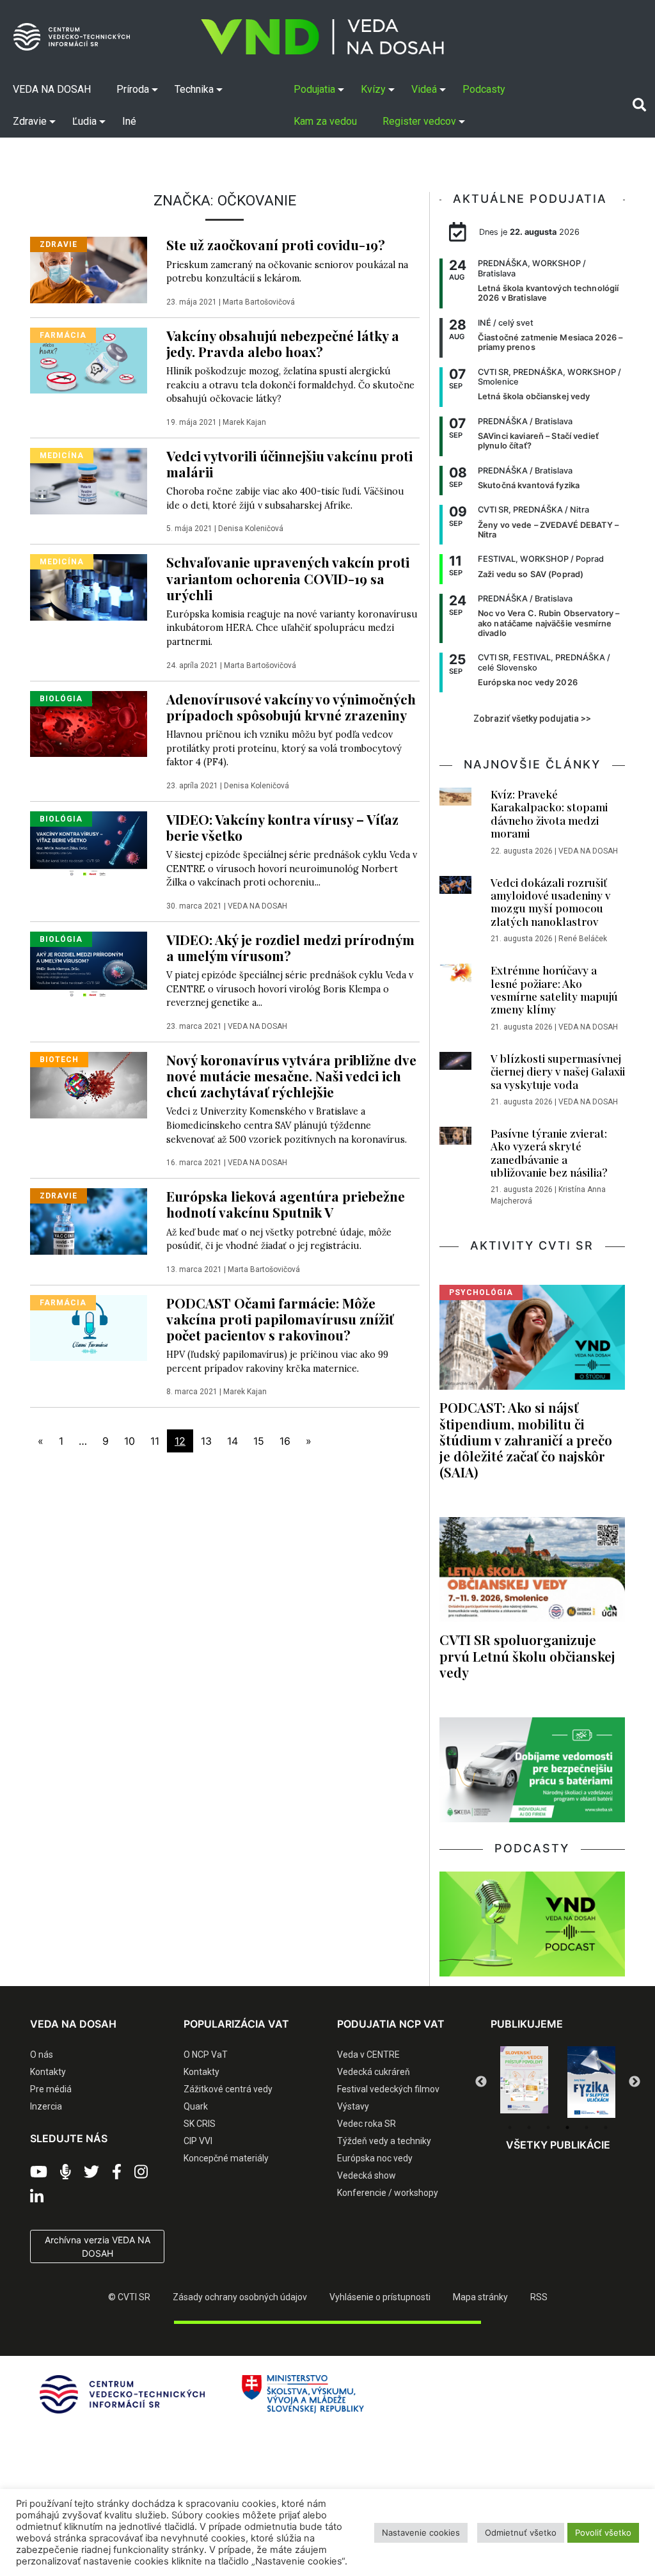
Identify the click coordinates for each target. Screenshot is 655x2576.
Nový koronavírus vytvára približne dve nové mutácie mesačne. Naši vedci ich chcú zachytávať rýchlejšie (291, 1076)
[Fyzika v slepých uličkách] (591, 2082)
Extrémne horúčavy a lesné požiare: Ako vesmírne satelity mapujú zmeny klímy (554, 990)
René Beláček (583, 939)
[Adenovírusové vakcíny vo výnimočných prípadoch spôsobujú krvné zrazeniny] (89, 723)
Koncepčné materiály (226, 2158)
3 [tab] (548, 2127)
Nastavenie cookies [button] (421, 2532)
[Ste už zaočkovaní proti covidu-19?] (89, 269)
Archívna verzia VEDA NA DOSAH (98, 2246)
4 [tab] (567, 2127)
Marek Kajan (244, 422)
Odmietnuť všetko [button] (521, 2532)
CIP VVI (198, 2141)
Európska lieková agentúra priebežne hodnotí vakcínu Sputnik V (286, 1204)
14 (233, 1441)
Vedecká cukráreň (374, 2072)
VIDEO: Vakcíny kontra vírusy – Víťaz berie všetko (282, 827)
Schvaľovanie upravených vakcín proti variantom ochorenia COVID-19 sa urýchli (288, 578)
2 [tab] (529, 2127)
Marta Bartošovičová (259, 302)
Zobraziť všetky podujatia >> (532, 719)
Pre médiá (51, 2089)
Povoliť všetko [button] (603, 2532)
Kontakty (48, 2072)
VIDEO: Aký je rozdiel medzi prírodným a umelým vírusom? (290, 947)
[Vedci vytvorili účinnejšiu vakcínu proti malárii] (89, 480)
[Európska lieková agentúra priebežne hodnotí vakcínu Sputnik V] (89, 1220)
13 (206, 1441)
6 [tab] (606, 2127)
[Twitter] (91, 2172)
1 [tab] (510, 2127)
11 (155, 1441)
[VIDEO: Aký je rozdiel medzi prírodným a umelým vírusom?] (89, 964)
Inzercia (46, 2106)
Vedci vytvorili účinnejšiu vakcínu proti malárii (289, 464)
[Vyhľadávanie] (639, 105)
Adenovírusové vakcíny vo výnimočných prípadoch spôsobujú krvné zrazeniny (291, 707)
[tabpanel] (524, 2079)
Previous (481, 2082)
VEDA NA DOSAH (257, 906)
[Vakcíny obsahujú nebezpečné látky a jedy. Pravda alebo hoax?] (89, 360)
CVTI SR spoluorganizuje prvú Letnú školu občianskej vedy (527, 1655)
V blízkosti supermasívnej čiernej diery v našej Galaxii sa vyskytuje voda (558, 1071)
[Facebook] (117, 2172)
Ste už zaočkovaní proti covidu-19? (276, 244)
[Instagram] (141, 2172)
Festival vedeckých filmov (388, 2089)
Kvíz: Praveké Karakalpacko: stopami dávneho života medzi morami (549, 814)
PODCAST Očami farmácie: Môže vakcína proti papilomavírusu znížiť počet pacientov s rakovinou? (280, 1319)
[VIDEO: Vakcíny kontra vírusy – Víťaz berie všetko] (89, 843)
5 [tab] (587, 2127)
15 (259, 1441)
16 (285, 1441)
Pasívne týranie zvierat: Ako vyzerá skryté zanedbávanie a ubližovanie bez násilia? (549, 1153)
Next (635, 2082)
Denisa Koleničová (251, 529)
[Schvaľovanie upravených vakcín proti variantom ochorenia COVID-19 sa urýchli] (89, 587)
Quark (196, 2106)
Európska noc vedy (375, 2158)
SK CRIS (200, 2124)
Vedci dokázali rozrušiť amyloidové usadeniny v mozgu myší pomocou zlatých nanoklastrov (550, 902)
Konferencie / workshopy (388, 2193)
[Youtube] (39, 2172)
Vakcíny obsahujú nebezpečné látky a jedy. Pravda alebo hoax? (283, 343)
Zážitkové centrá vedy (228, 2089)
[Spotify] (66, 2172)
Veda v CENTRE (368, 2055)
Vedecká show (367, 2175)
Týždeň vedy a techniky (384, 2141)
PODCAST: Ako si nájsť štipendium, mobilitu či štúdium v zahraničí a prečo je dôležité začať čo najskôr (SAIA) (526, 1439)
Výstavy (353, 2106)
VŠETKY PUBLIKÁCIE (558, 2145)
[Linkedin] (37, 2197)
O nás (42, 2055)
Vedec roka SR (367, 2124)
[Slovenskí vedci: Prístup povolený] (524, 2079)
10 (130, 1441)
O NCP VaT (206, 2055)
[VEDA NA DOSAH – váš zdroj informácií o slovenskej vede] (322, 37)
